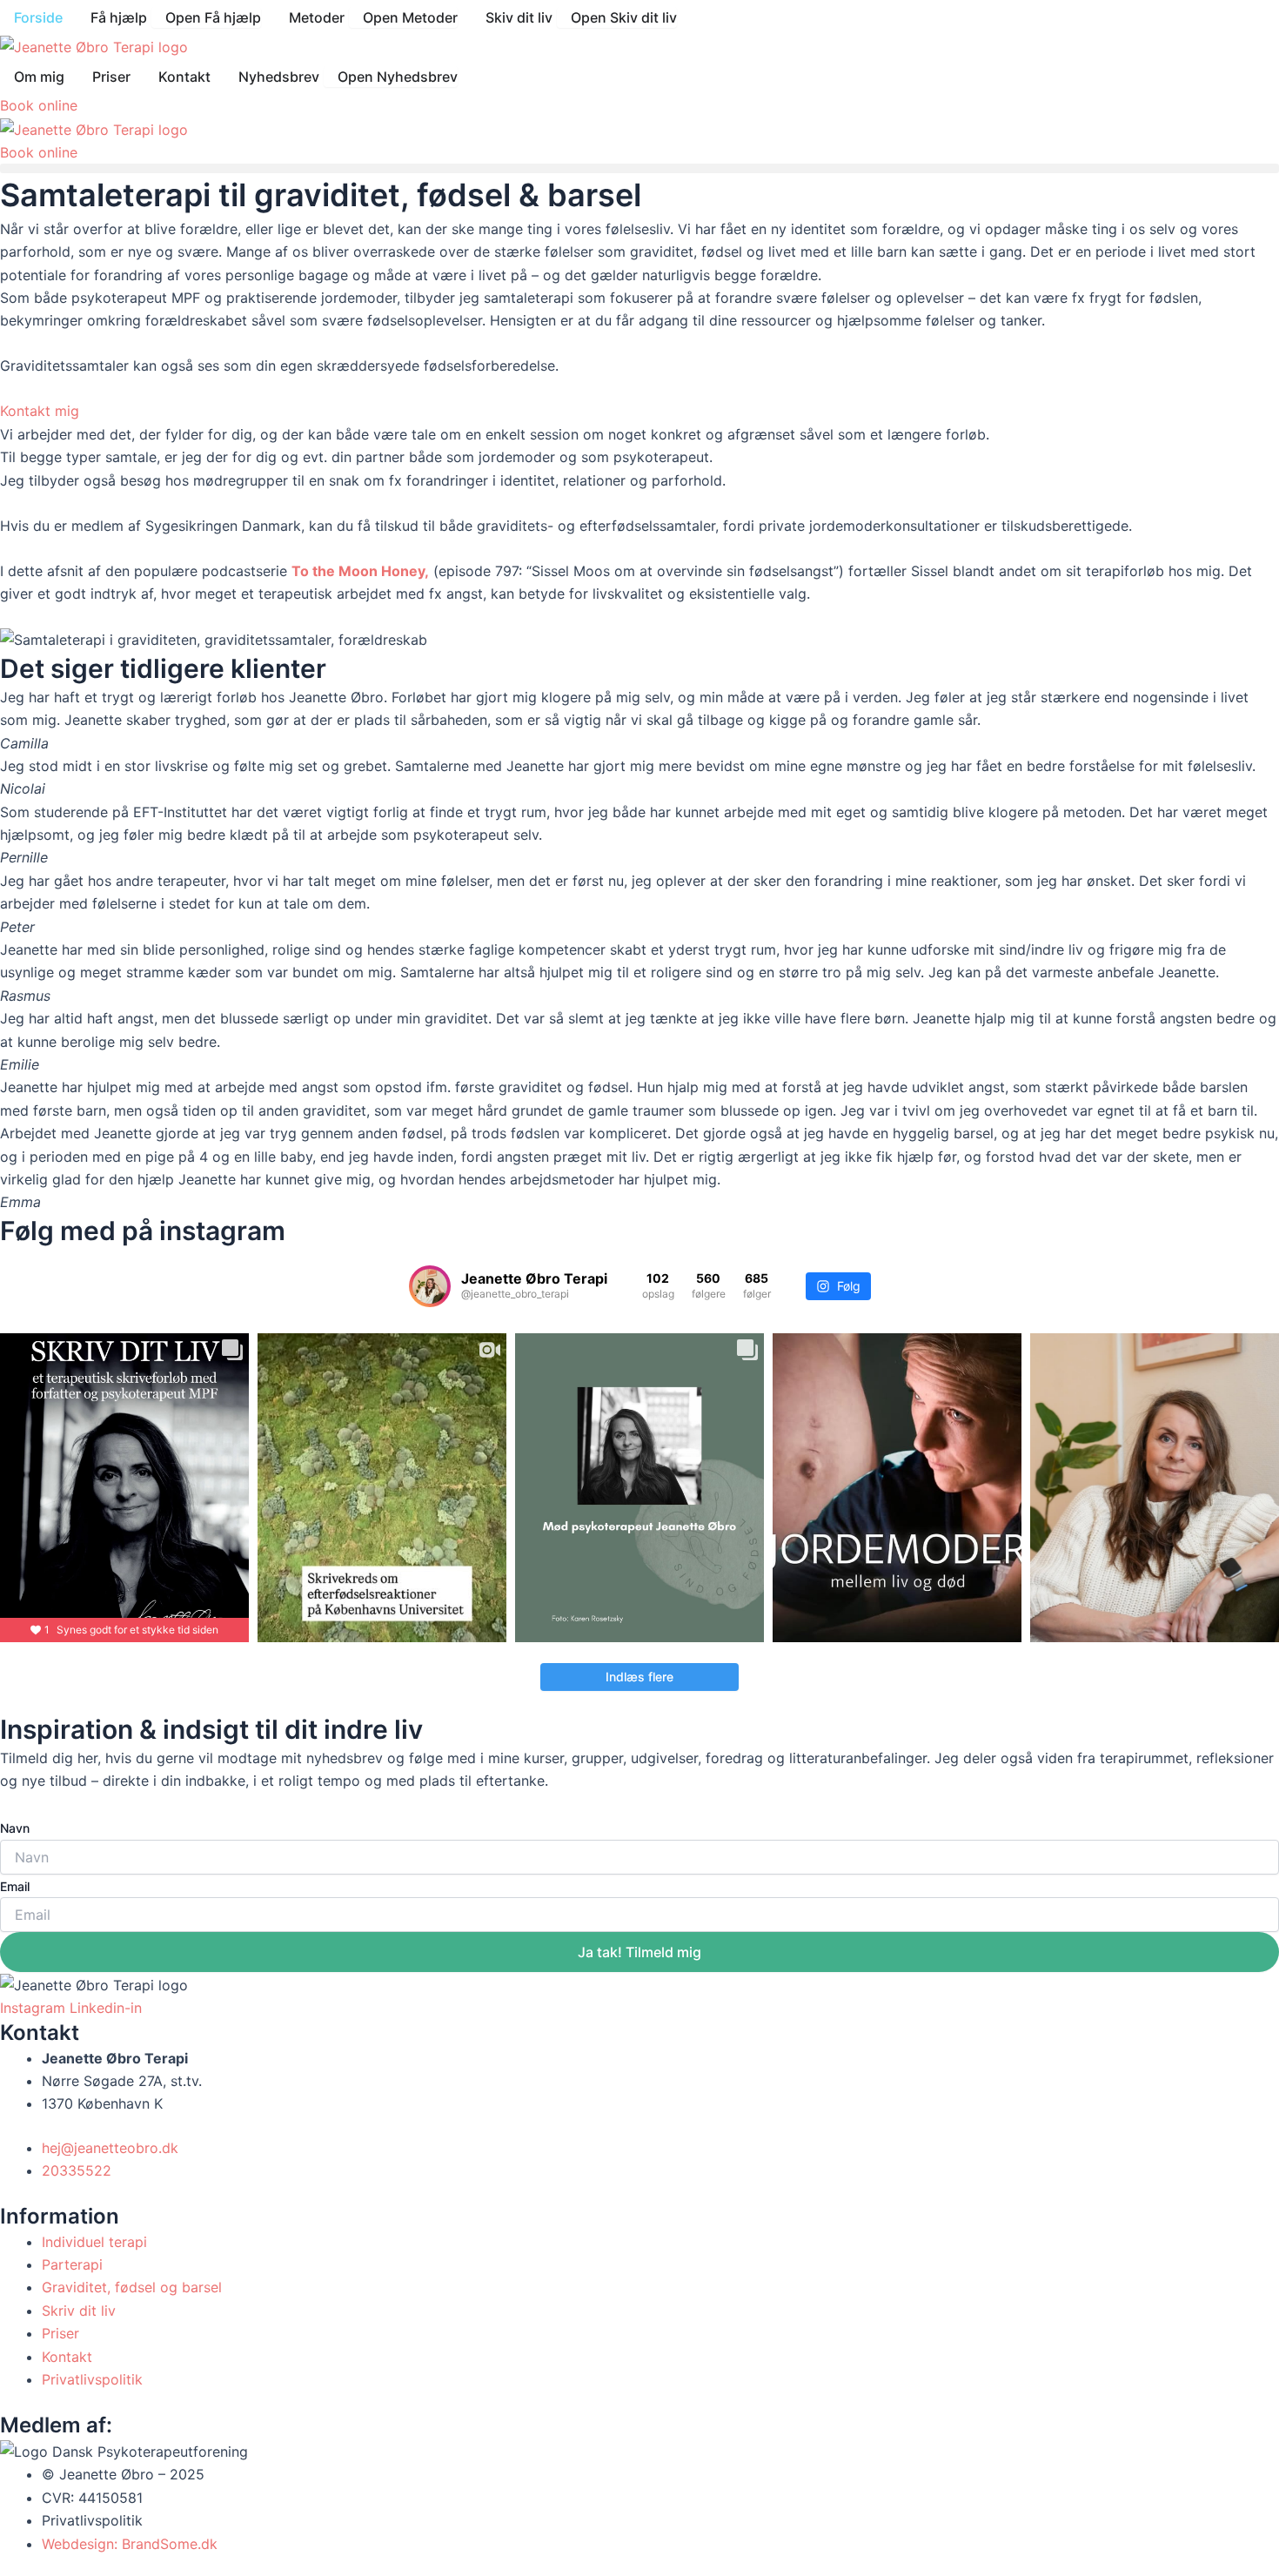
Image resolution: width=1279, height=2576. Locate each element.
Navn (15, 1828)
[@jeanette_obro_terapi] (430, 1286)
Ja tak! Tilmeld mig (639, 1952)
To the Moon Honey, (360, 571)
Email (15, 1886)
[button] (639, 168)
